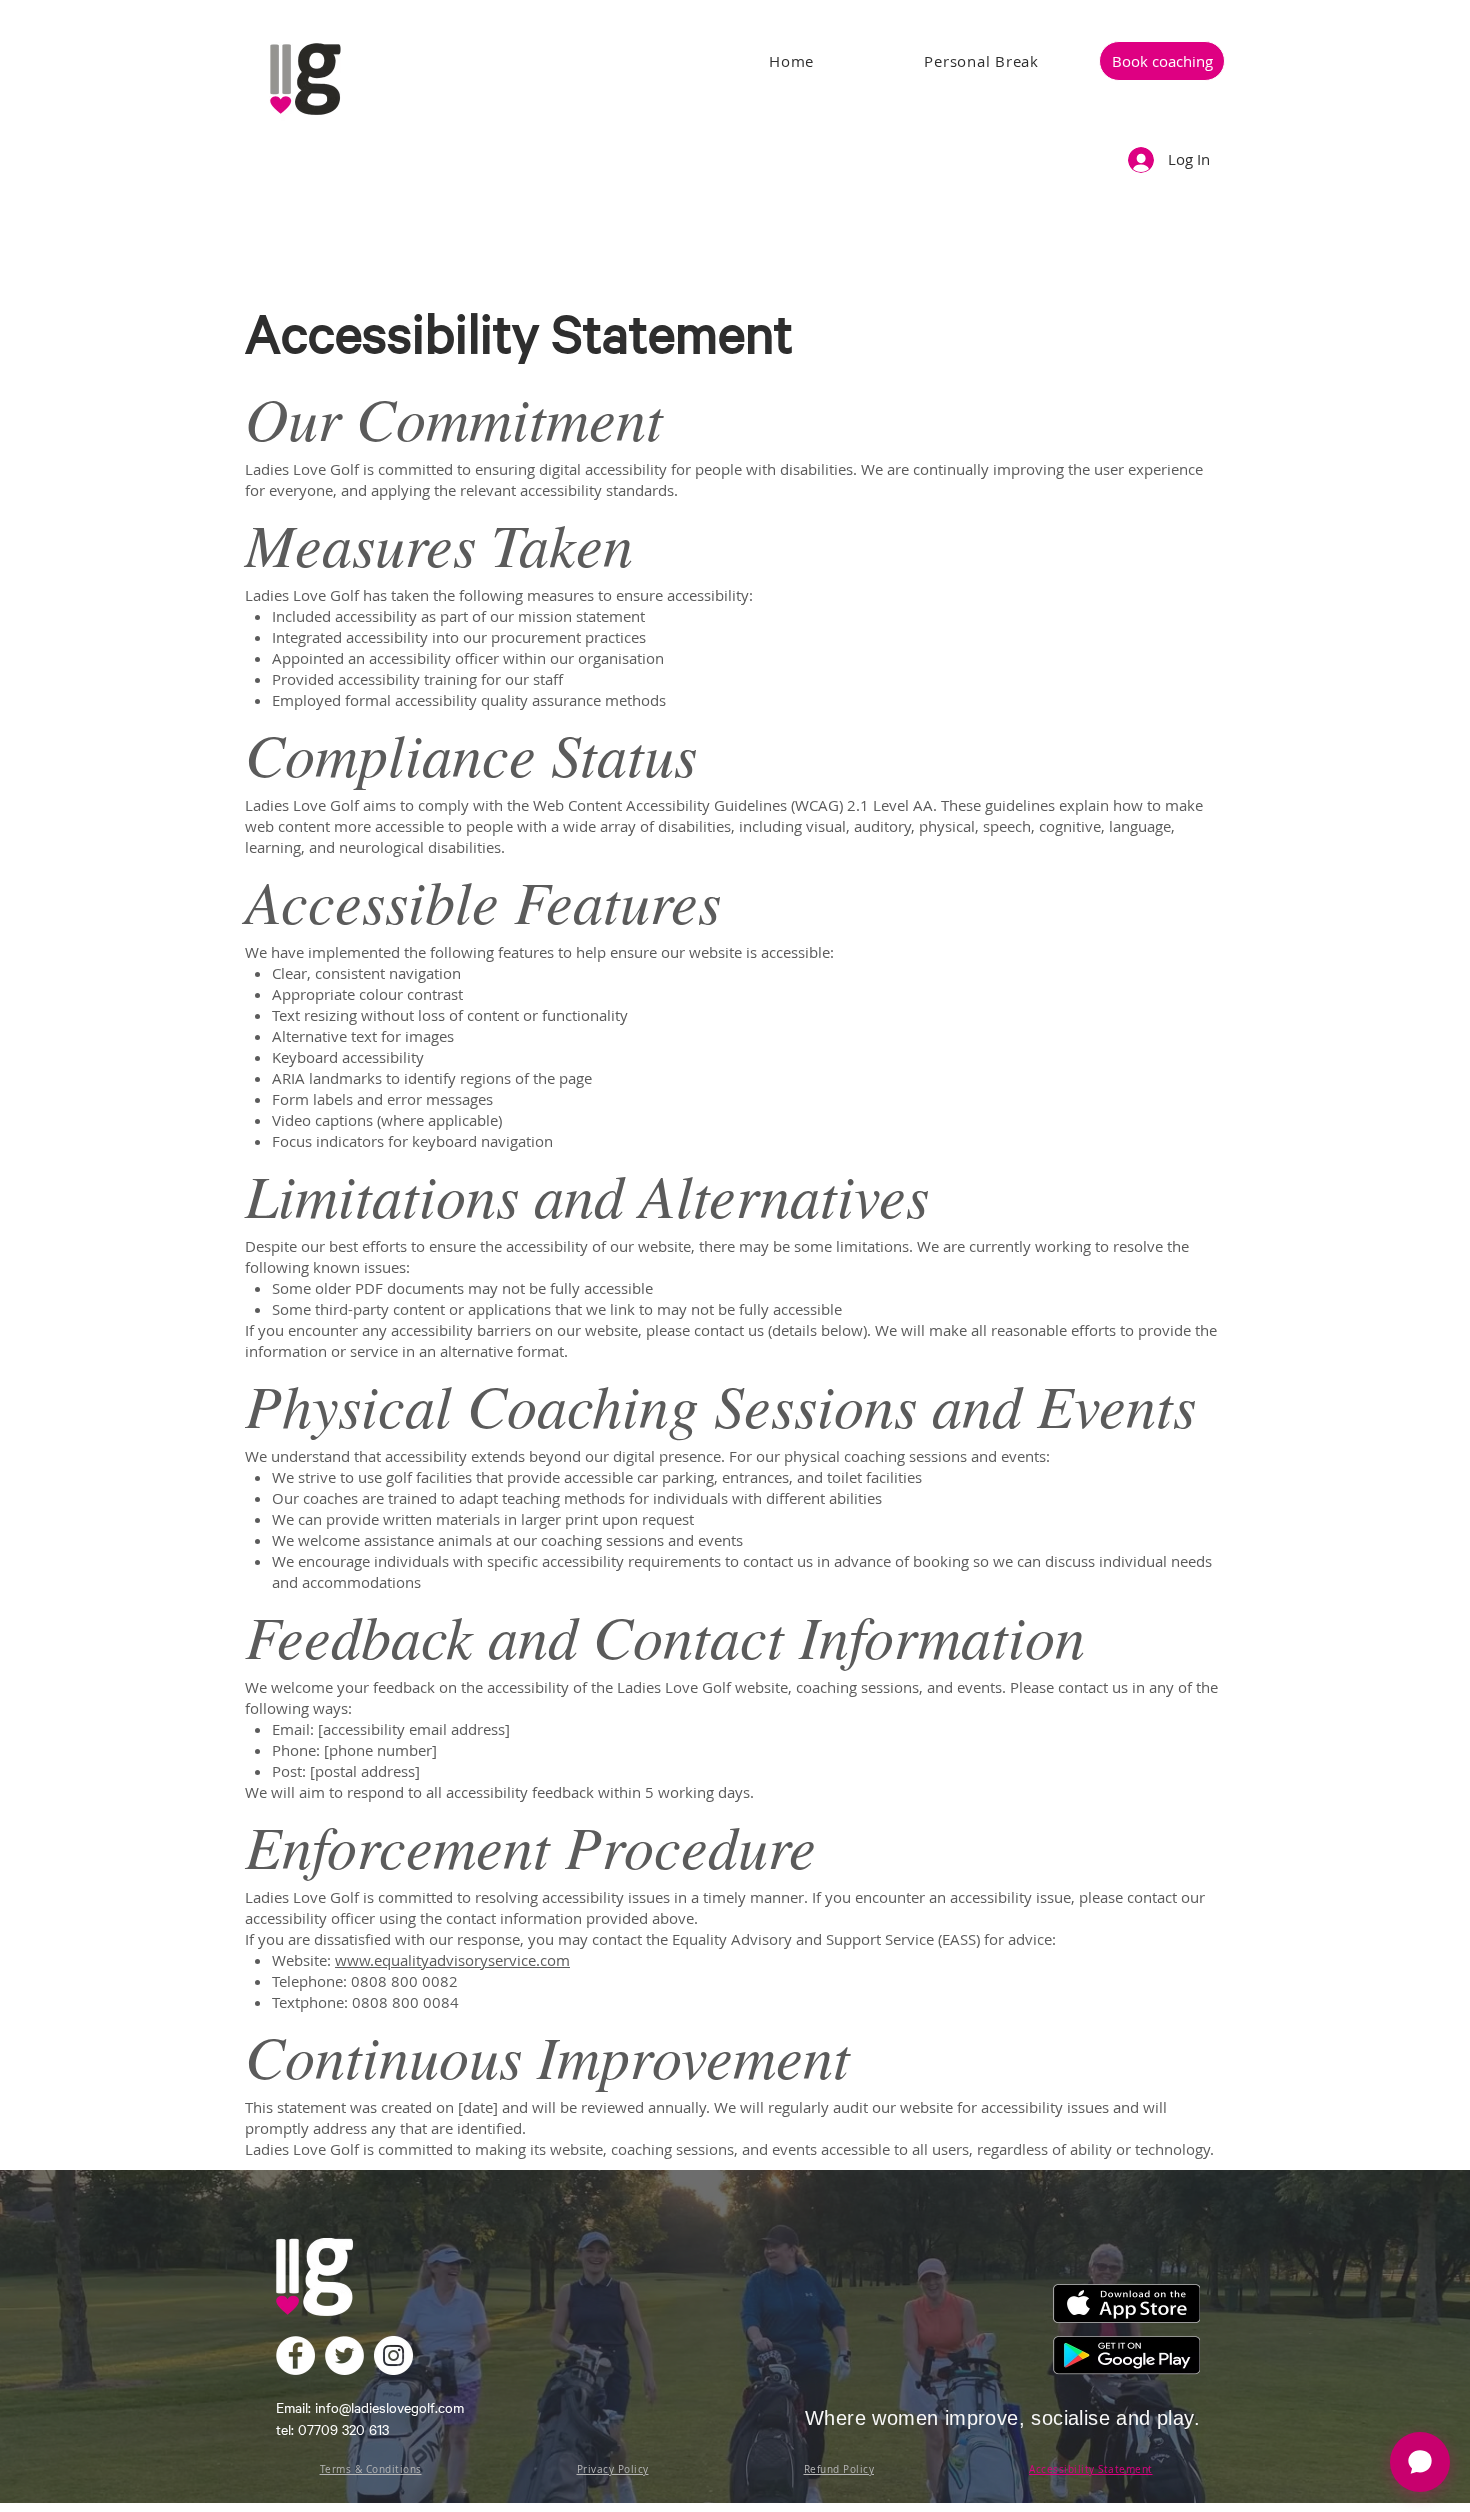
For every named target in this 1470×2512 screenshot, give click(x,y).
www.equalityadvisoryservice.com (452, 1960)
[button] (1162, 61)
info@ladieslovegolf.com (389, 2407)
